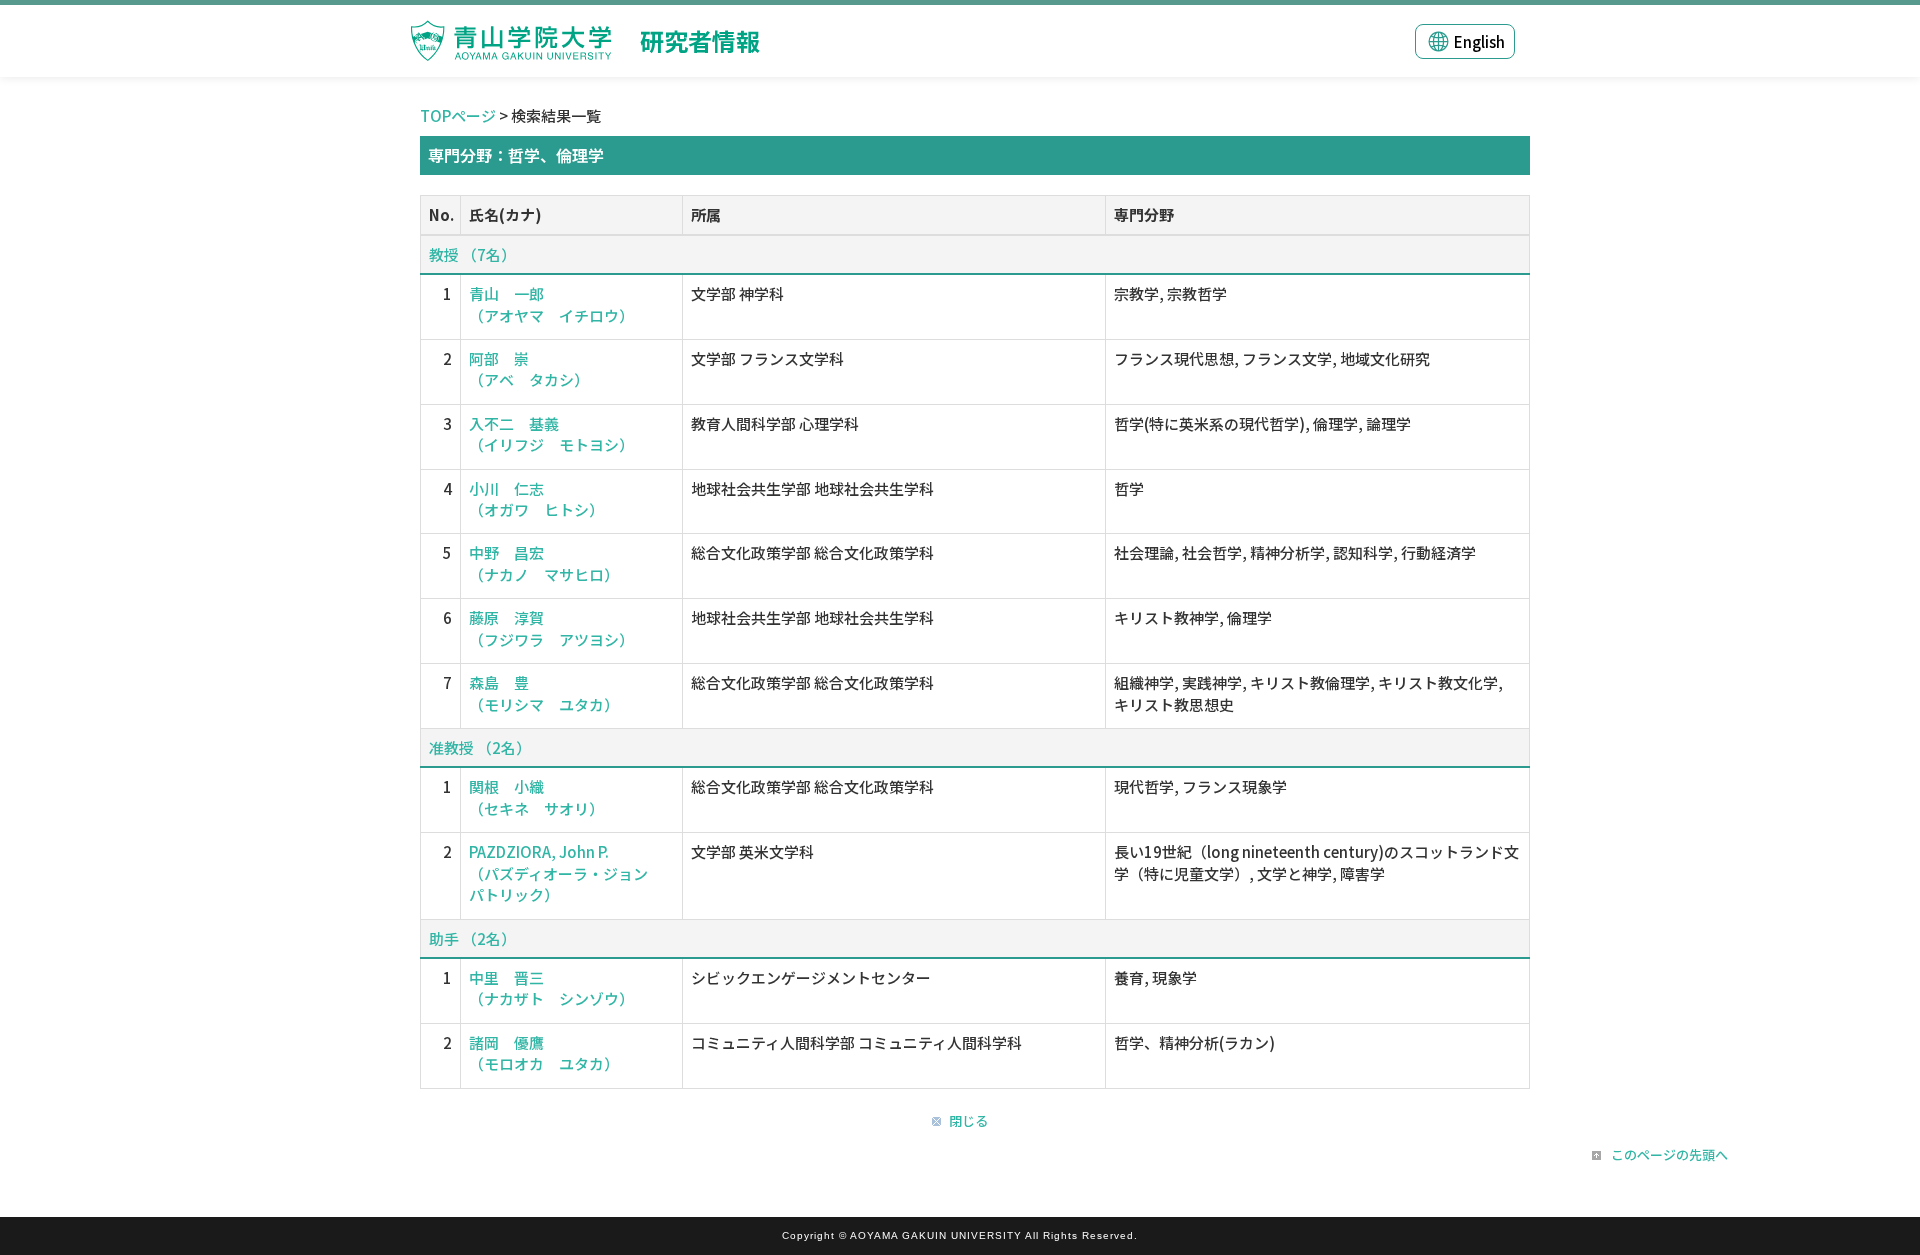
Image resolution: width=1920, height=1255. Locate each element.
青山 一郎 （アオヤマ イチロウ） (551, 304)
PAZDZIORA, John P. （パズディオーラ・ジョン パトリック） (566, 873)
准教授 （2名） (480, 747)
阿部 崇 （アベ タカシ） (529, 369)
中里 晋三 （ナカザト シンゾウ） (551, 988)
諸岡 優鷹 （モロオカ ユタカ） (544, 1053)
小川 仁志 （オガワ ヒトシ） (536, 499)
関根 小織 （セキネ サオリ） (536, 797)
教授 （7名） (472, 254)
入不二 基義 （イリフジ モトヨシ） (551, 434)
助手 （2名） (472, 938)
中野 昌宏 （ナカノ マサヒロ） (544, 563)
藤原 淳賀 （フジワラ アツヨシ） (551, 628)
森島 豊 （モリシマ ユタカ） (544, 693)
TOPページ (458, 115)
